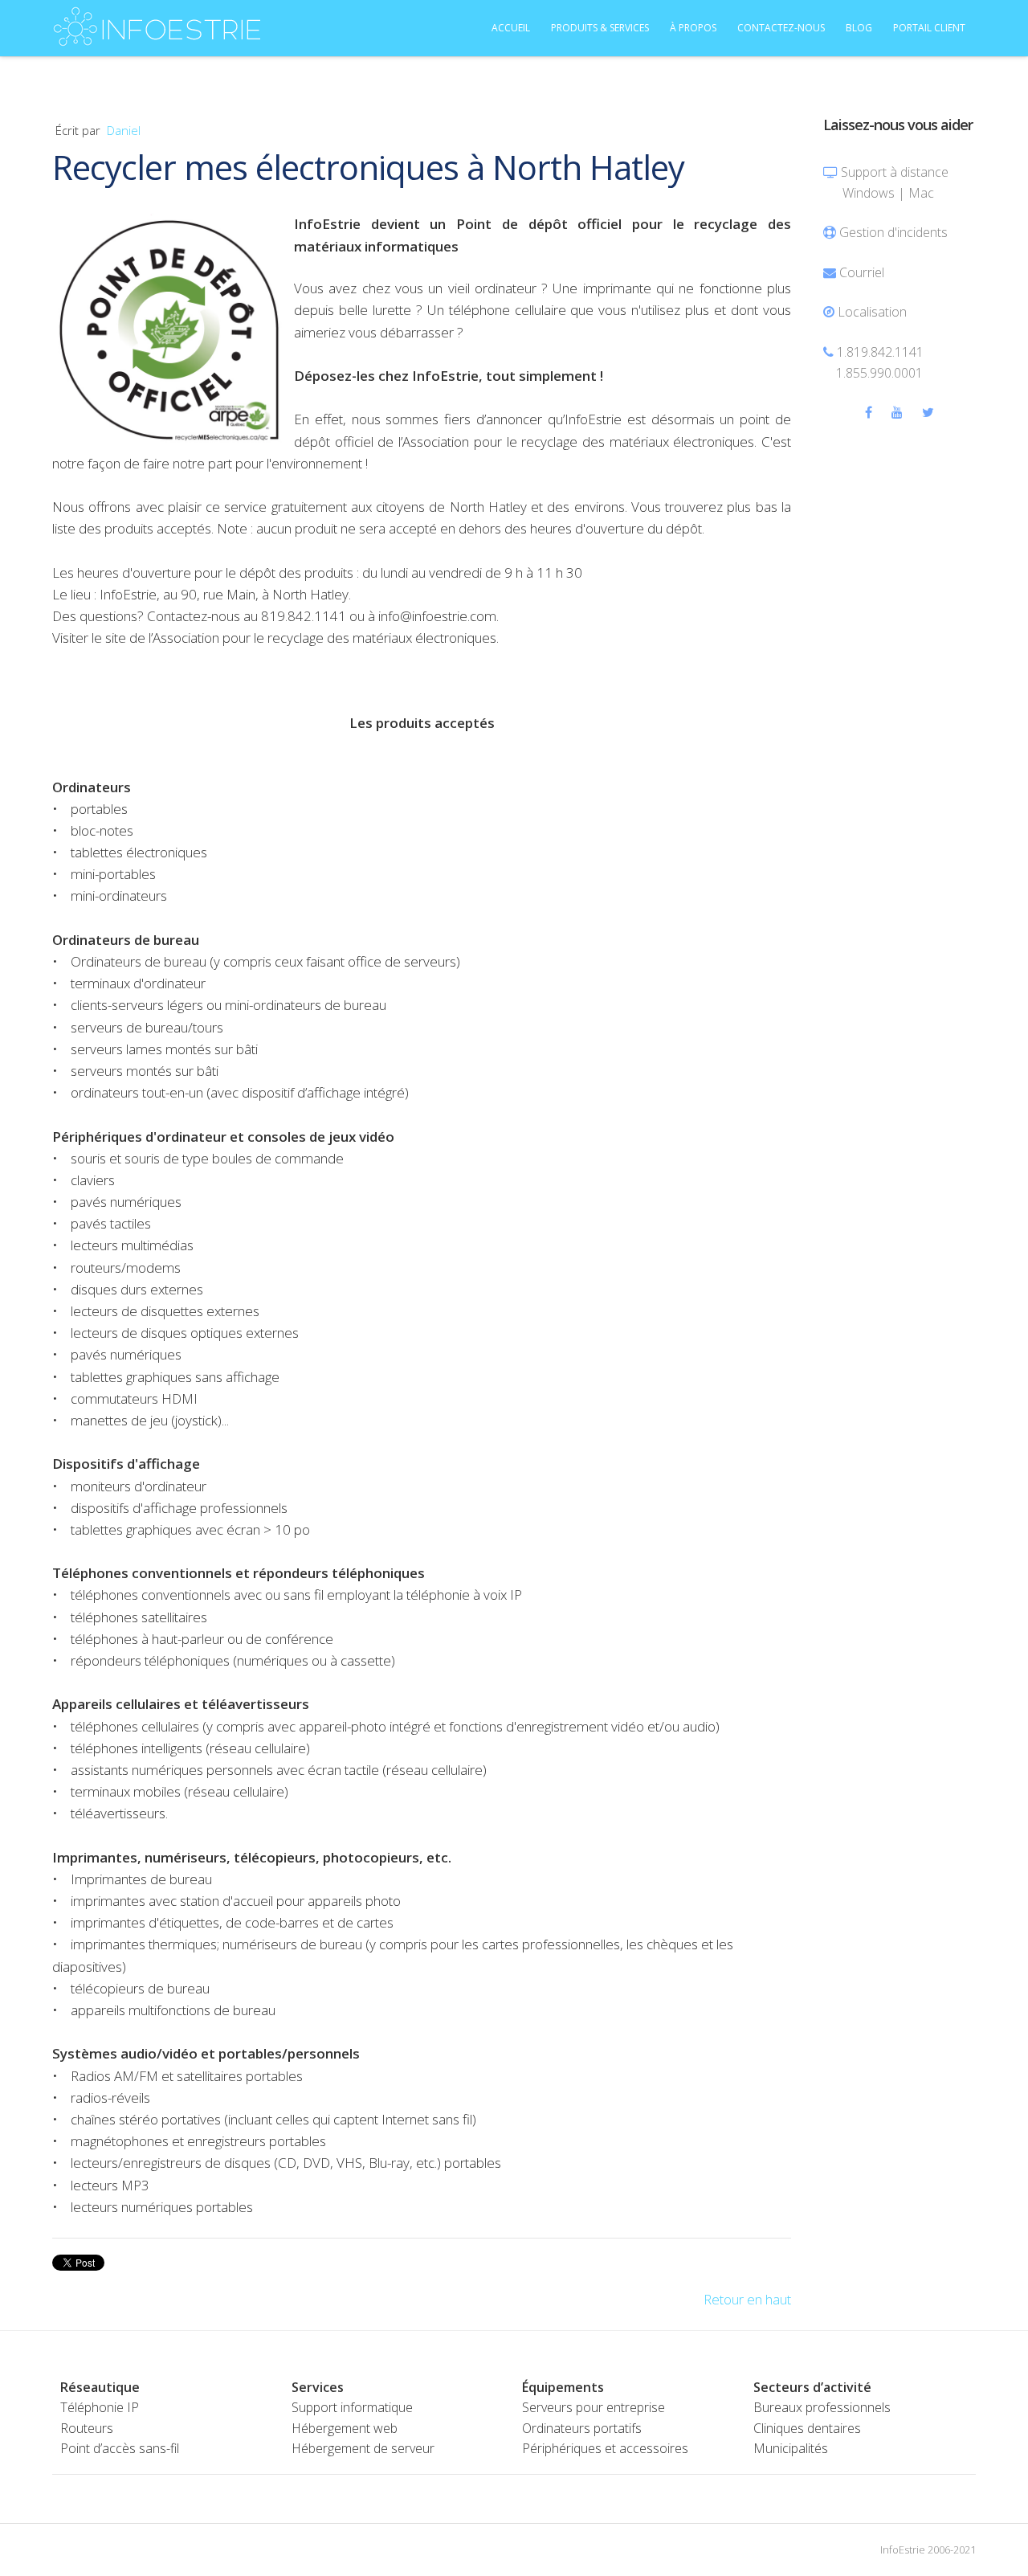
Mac (921, 193)
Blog (859, 28)
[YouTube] (897, 412)
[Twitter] (928, 412)
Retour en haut (747, 2299)
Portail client (929, 28)
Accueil (511, 28)
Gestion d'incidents (893, 232)
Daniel (124, 130)
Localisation (872, 312)
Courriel (862, 272)
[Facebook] (869, 412)
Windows (869, 193)
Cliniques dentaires (807, 2428)
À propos (693, 28)
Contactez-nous (781, 28)
